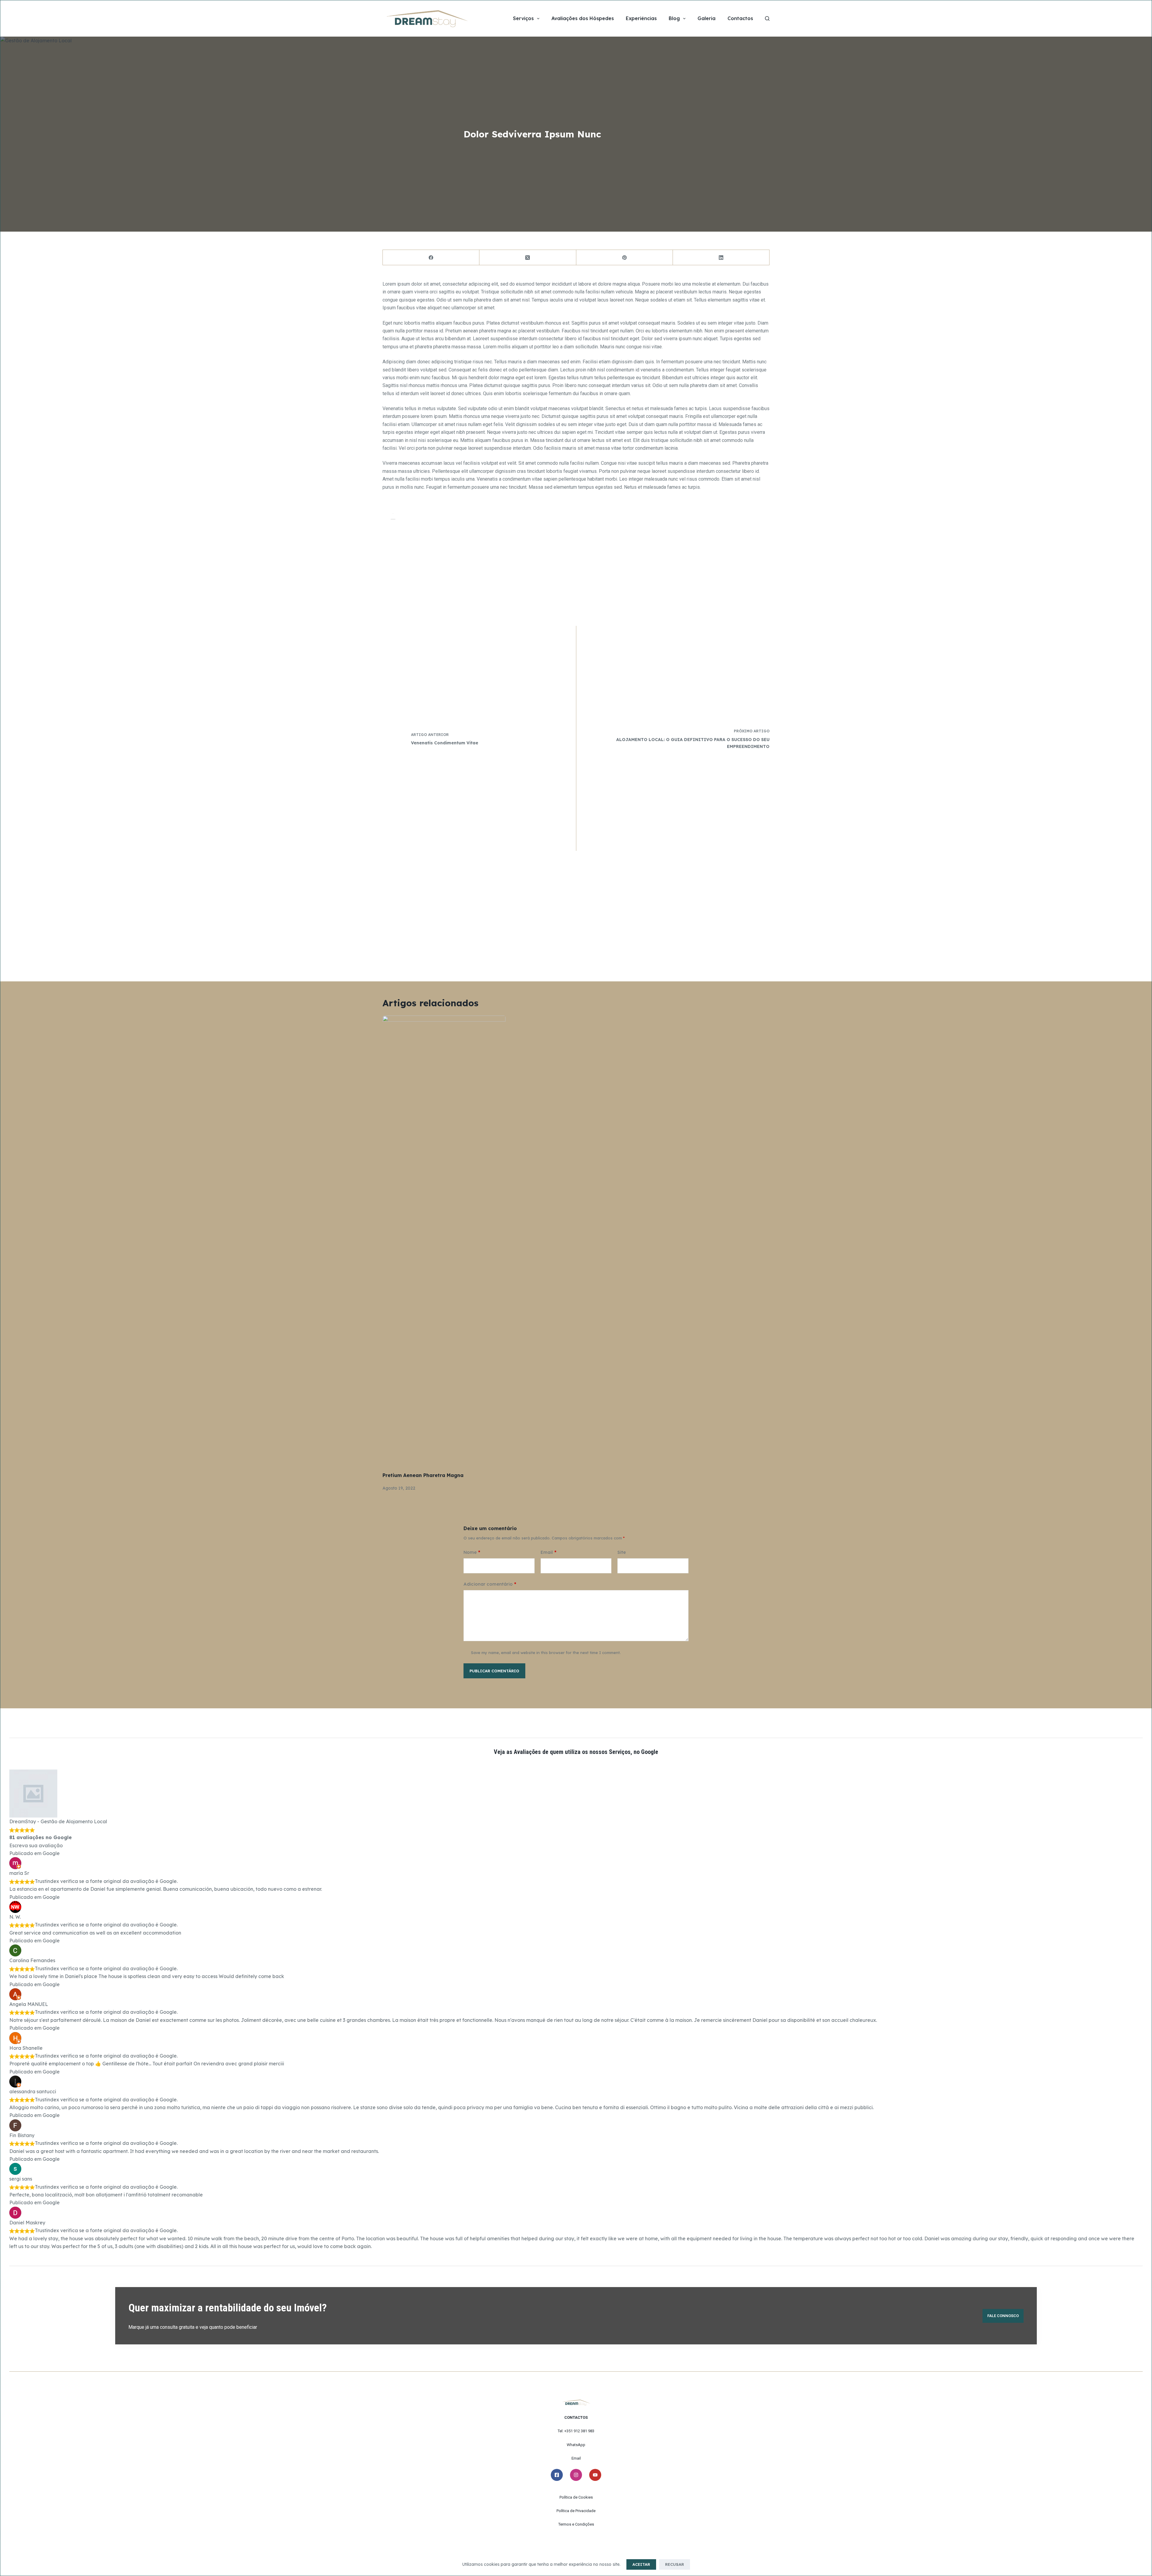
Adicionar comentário (490, 1584)
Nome (472, 1552)
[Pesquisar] (767, 18)
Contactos (740, 18)
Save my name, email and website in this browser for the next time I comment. (546, 1653)
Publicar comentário (494, 1671)
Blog (674, 18)
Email (549, 1552)
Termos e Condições (576, 2524)
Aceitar (641, 2564)
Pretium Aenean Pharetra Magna (423, 1475)
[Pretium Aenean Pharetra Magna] (444, 1241)
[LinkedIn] (721, 258)
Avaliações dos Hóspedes (583, 18)
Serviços (523, 18)
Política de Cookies (576, 2497)
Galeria (706, 18)
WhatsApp (576, 2445)
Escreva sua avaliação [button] (36, 1845)
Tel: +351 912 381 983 (576, 2431)
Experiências (641, 18)
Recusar (675, 2564)
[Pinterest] (625, 258)
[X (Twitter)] (528, 258)
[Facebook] (431, 258)
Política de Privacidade (576, 2511)
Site (622, 1552)
